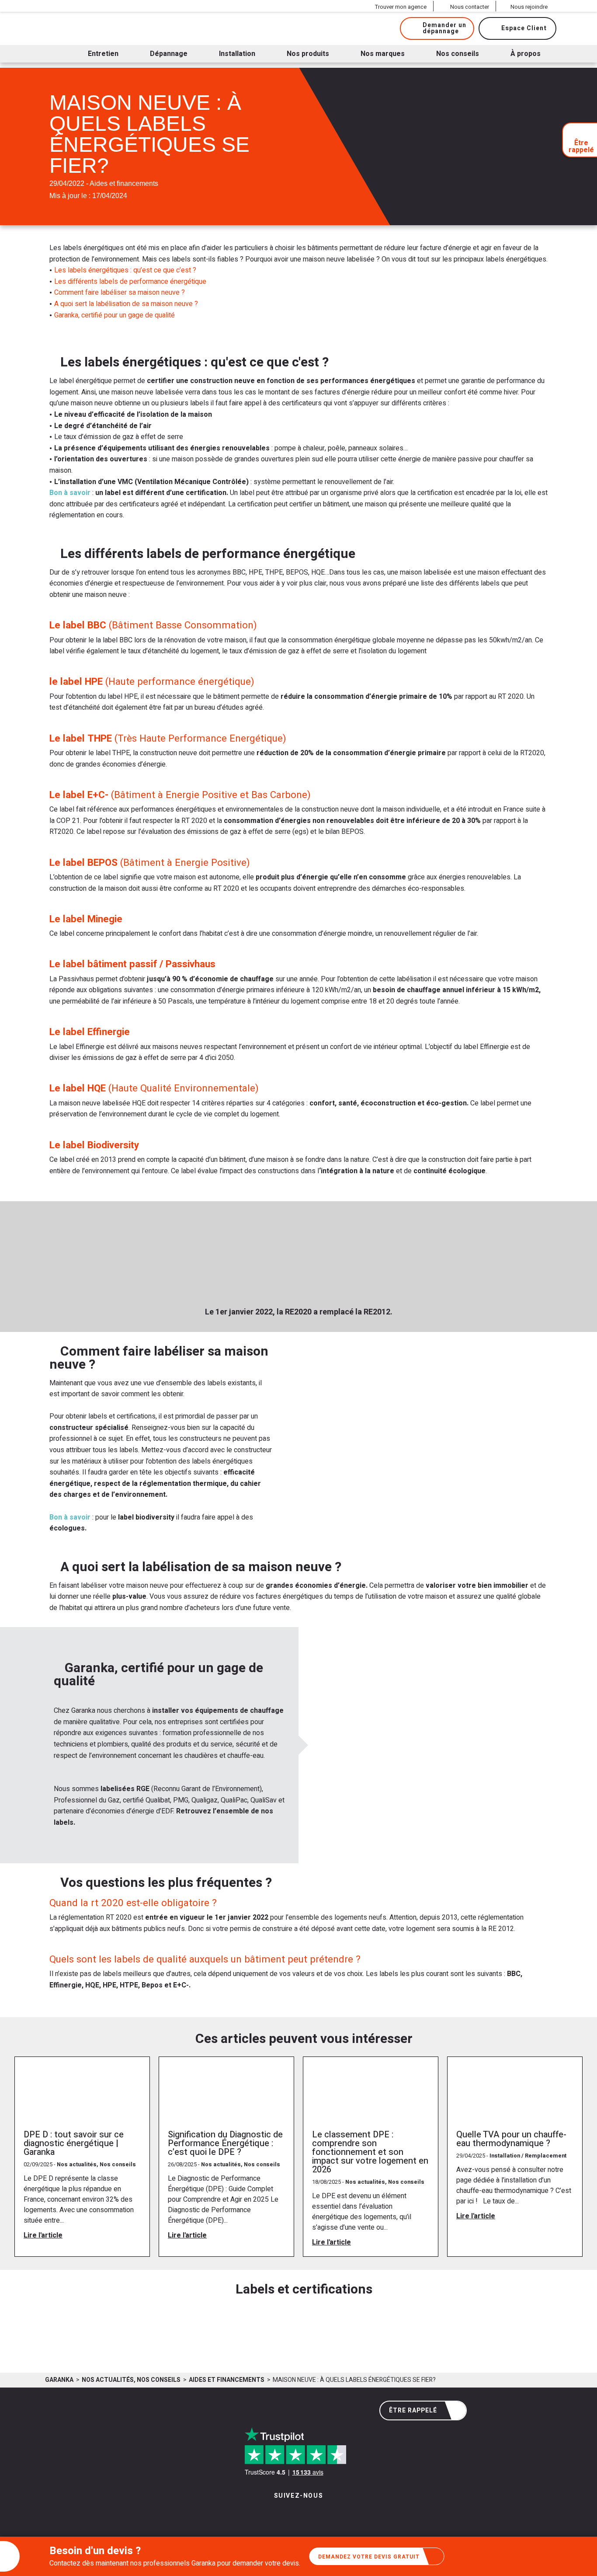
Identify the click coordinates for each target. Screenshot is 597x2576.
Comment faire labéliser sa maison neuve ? (120, 293)
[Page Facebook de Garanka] (295, 2514)
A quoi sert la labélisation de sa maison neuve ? (126, 304)
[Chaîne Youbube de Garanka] (323, 2514)
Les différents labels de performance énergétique (130, 282)
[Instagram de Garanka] (271, 2514)
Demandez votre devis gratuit (369, 2557)
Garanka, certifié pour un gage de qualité (115, 315)
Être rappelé (413, 2410)
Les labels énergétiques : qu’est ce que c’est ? (125, 270)
